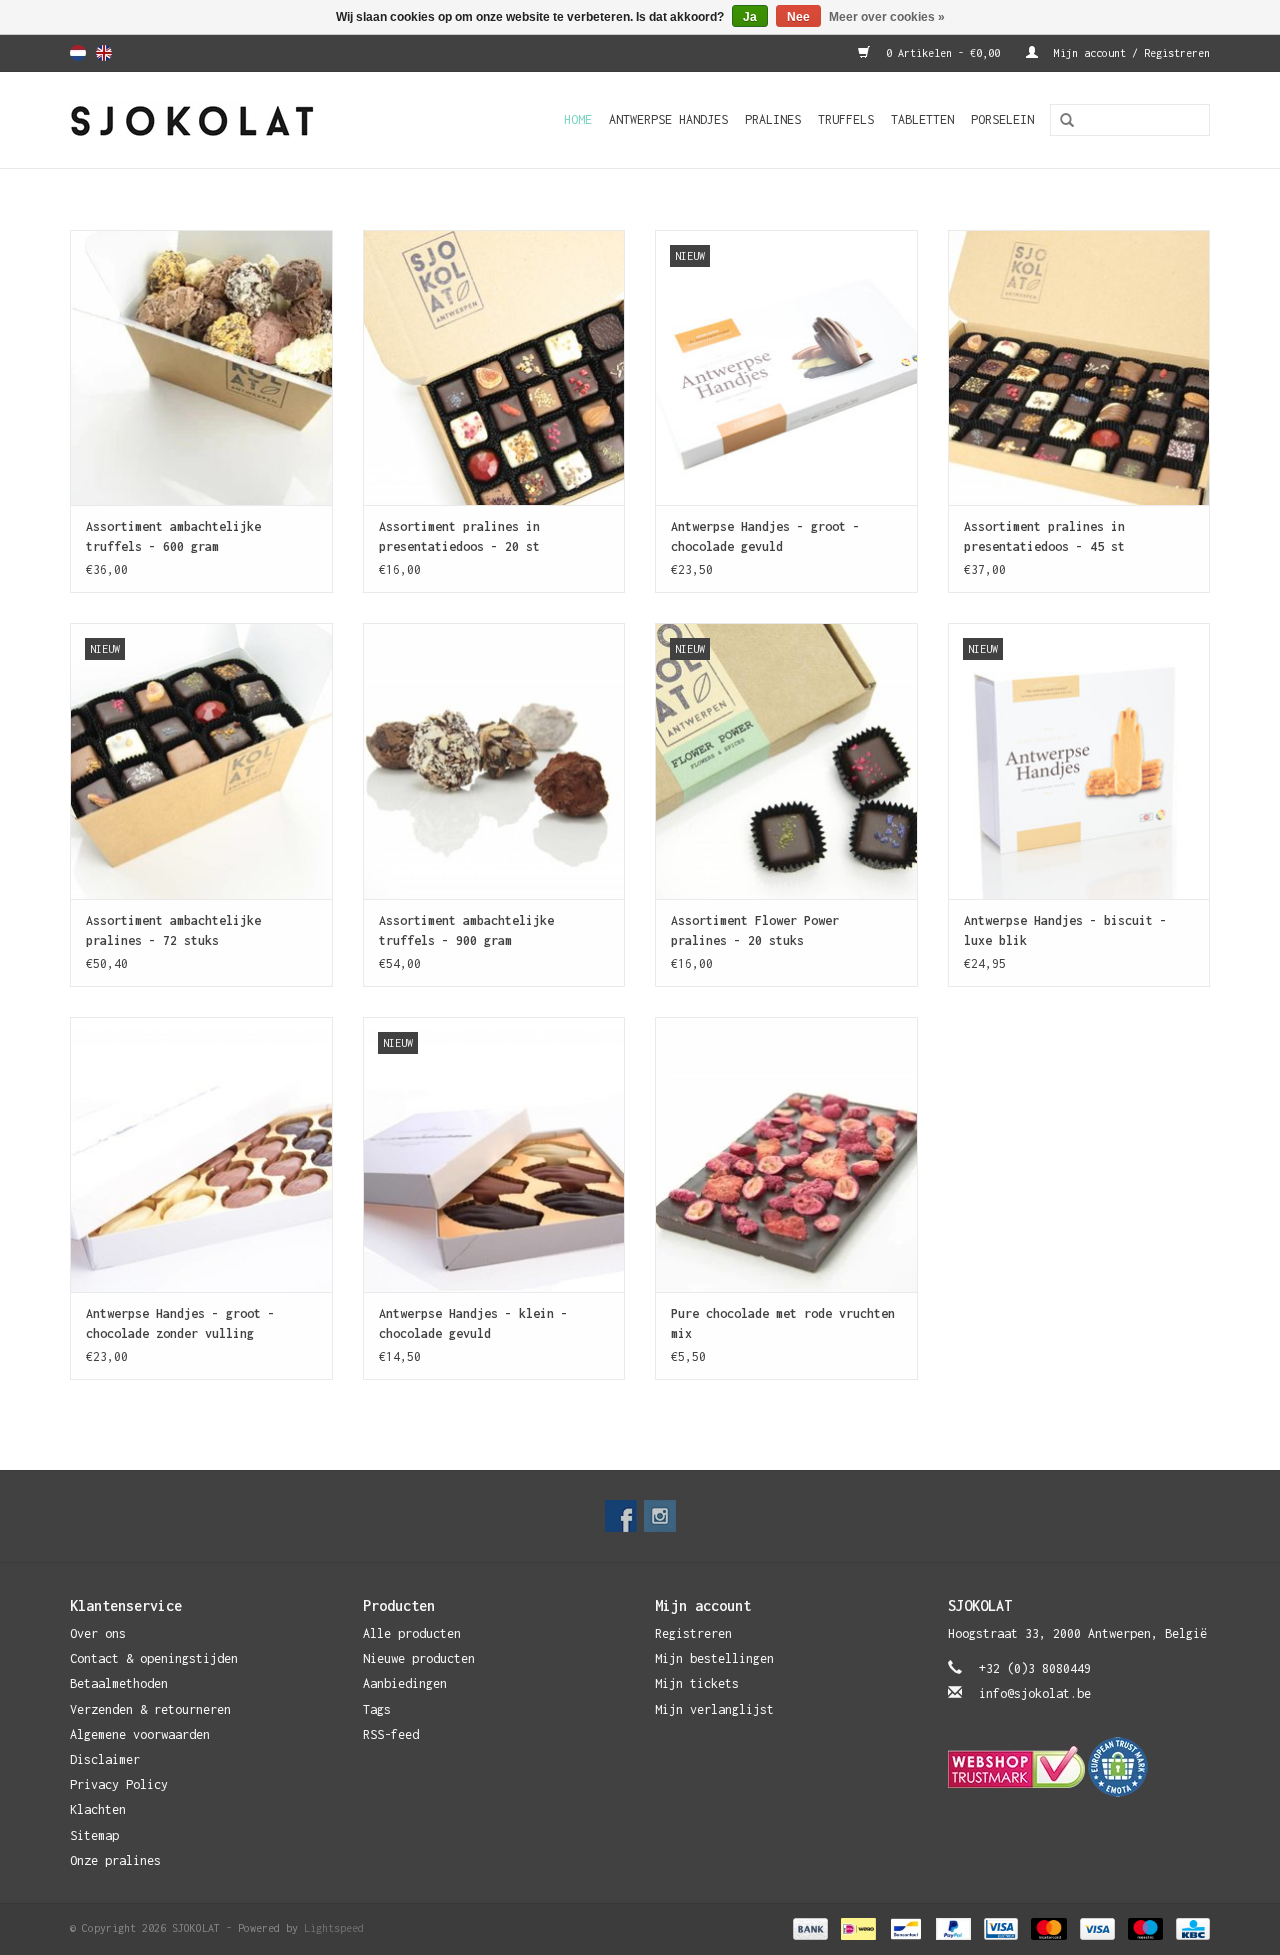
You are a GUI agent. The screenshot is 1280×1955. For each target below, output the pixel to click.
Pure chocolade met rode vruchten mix (783, 1323)
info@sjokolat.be (1035, 1693)
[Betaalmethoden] (810, 1928)
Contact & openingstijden (154, 1658)
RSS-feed (391, 1734)
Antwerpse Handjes (668, 119)
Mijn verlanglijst (714, 1709)
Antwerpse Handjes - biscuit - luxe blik (1065, 930)
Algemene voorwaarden (140, 1734)
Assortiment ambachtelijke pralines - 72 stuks (173, 930)
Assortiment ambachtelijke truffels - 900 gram (466, 930)
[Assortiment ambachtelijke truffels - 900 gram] (494, 760)
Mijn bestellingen (714, 1658)
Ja (750, 17)
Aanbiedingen (405, 1683)
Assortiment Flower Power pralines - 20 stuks (755, 930)
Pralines (773, 119)
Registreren (693, 1633)
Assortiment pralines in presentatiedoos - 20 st (459, 536)
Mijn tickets (697, 1683)
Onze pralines (115, 1860)
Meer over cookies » (887, 17)
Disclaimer (105, 1759)
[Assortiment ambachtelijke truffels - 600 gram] (201, 367)
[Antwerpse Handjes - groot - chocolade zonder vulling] (201, 1154)
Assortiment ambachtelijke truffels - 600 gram (173, 536)
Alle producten (412, 1633)
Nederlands (78, 53)
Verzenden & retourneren (150, 1709)
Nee (798, 17)
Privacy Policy (119, 1784)
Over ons (98, 1633)
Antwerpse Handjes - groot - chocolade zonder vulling (180, 1323)
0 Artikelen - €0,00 (943, 53)
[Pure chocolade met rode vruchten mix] (786, 1154)
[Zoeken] (1060, 121)
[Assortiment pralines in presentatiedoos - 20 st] (494, 367)
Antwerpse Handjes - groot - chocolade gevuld (765, 536)
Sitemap (94, 1835)
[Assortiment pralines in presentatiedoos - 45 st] (1079, 367)
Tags (377, 1709)
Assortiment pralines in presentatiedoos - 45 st (1044, 536)
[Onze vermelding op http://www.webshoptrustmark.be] (1079, 1767)
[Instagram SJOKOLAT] (660, 1516)
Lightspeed (334, 1928)
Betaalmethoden (119, 1683)
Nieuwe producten (419, 1658)
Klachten (98, 1809)
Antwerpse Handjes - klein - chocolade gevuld (473, 1323)
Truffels (846, 119)
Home (578, 119)
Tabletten (922, 119)
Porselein (1002, 119)
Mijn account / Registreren (1129, 53)
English (104, 53)
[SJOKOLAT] (225, 120)
